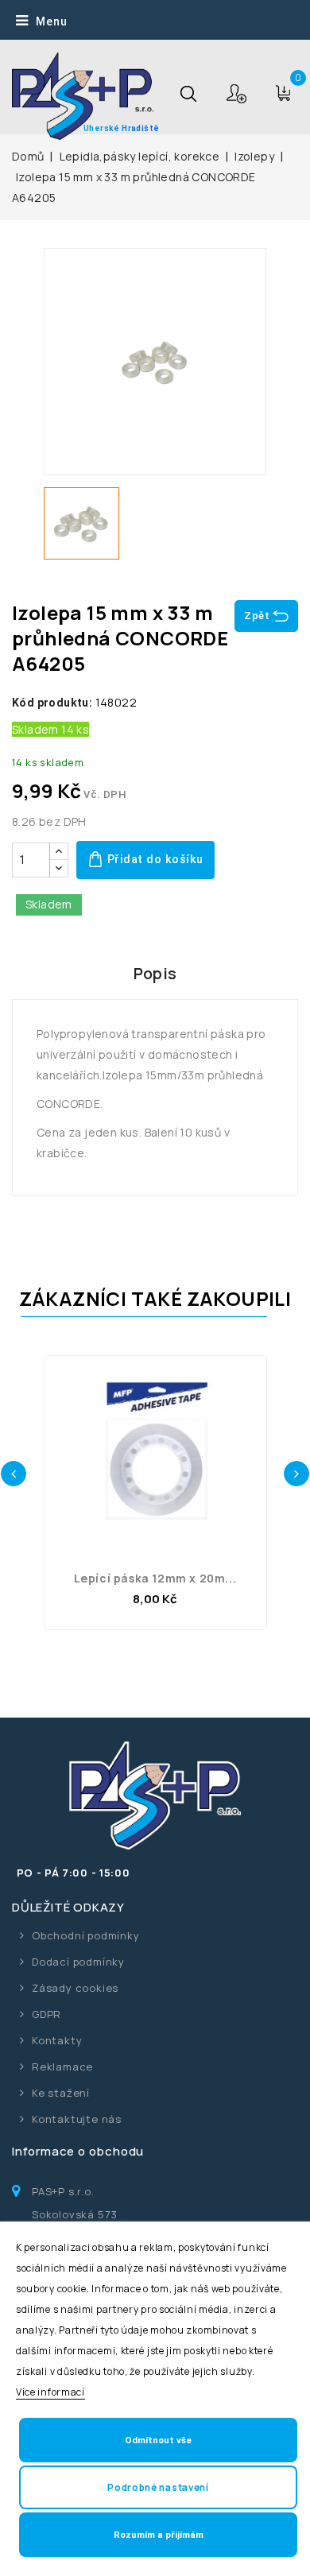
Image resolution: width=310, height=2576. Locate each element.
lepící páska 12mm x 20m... (155, 1578)
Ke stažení (61, 2093)
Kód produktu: (52, 703)
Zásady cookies (75, 1988)
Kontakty (57, 2040)
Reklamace (62, 2067)
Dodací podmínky (78, 1962)
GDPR (46, 2014)
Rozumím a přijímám (159, 2535)
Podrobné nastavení (158, 2487)
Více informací (50, 2392)
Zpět (257, 616)
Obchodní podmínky (86, 1935)
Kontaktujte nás (77, 2119)
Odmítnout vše (158, 2440)
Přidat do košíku (153, 860)
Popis (155, 973)
